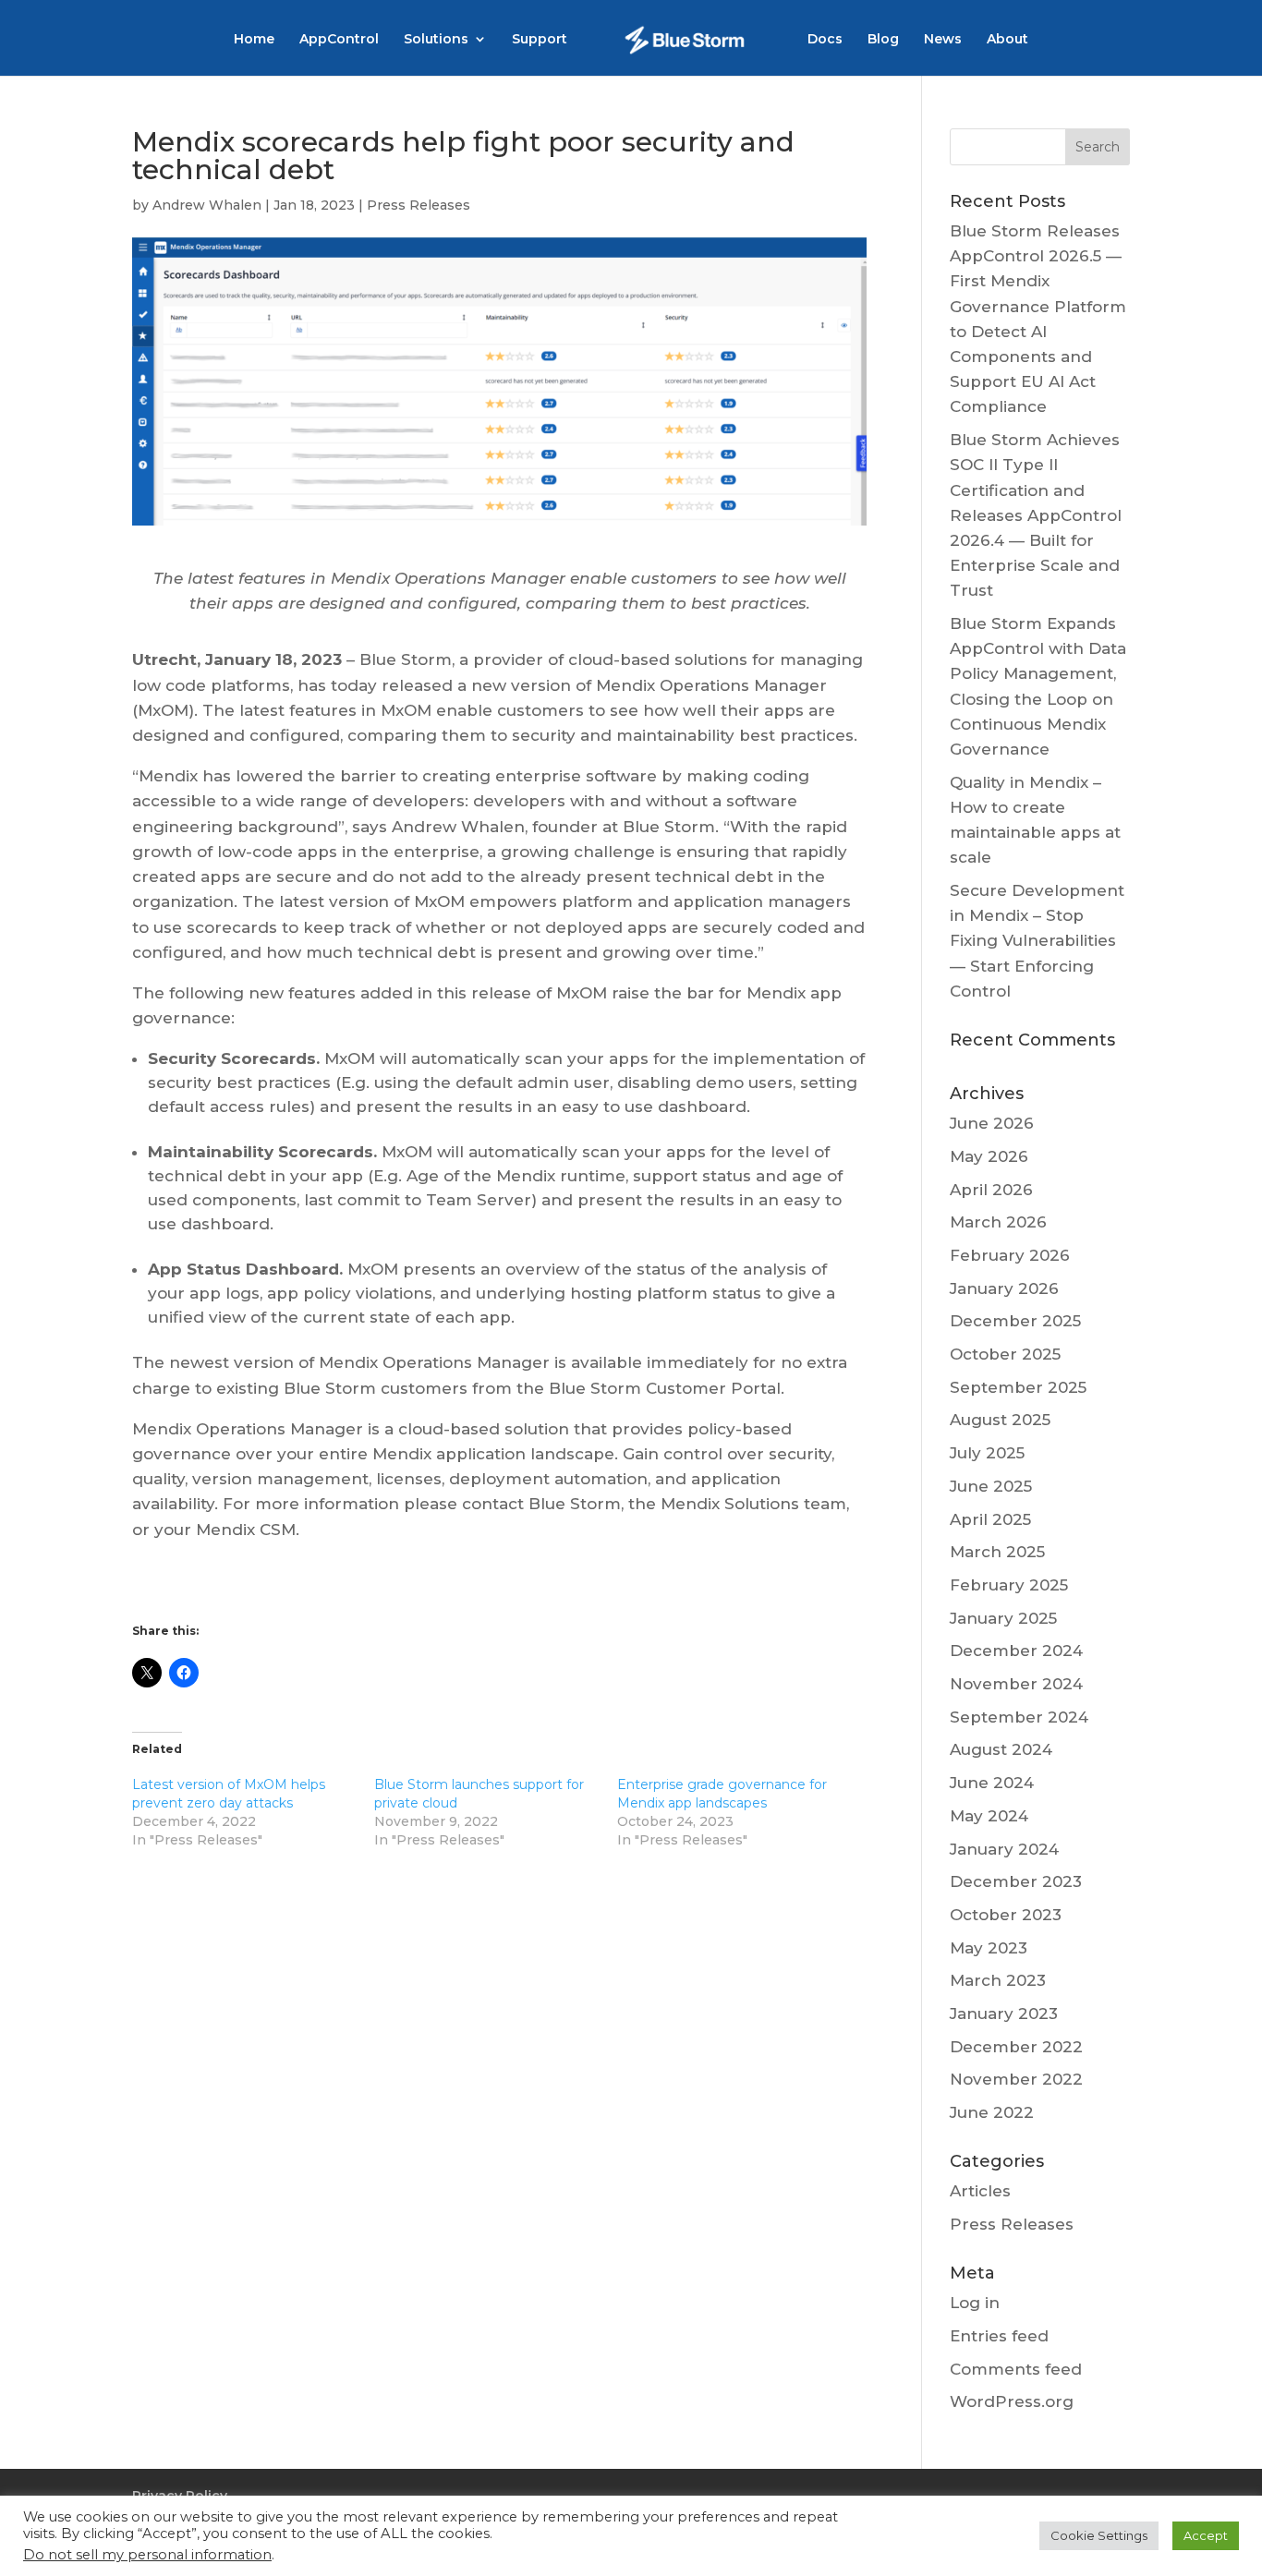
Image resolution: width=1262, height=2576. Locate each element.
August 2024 (1001, 1749)
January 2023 (1004, 2014)
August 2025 (1000, 1420)
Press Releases (419, 205)
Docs (825, 40)
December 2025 (1015, 1321)
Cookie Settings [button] (1099, 2535)
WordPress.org (1012, 2401)
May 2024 (989, 1816)
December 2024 (1016, 1651)
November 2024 (1016, 1684)
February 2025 (1009, 1585)
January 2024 (1004, 1849)
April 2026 (991, 1190)
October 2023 (1006, 1915)
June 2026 (992, 1123)
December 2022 (1016, 2047)
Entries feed (999, 2336)
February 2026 (1010, 1255)
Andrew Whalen (207, 205)
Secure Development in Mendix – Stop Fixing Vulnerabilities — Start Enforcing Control (1037, 941)
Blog (883, 40)
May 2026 (989, 1156)
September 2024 (1019, 1717)
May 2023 (989, 1948)
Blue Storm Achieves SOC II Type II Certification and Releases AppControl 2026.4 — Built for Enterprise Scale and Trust (1036, 515)
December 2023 (1016, 1881)
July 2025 (987, 1453)
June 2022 (992, 2112)
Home (254, 40)
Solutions (436, 40)
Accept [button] (1206, 2535)
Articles (980, 2191)
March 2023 (998, 1980)
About (1007, 40)
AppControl (339, 40)
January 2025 (1003, 1618)
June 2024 (992, 1783)
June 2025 (991, 1486)
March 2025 (997, 1552)
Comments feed (1016, 2369)
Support (540, 40)
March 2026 (998, 1222)
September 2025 (1018, 1387)
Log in (975, 2303)
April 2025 (990, 1519)
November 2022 (1016, 2079)
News (943, 40)
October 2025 (1005, 1354)
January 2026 (1004, 1288)
